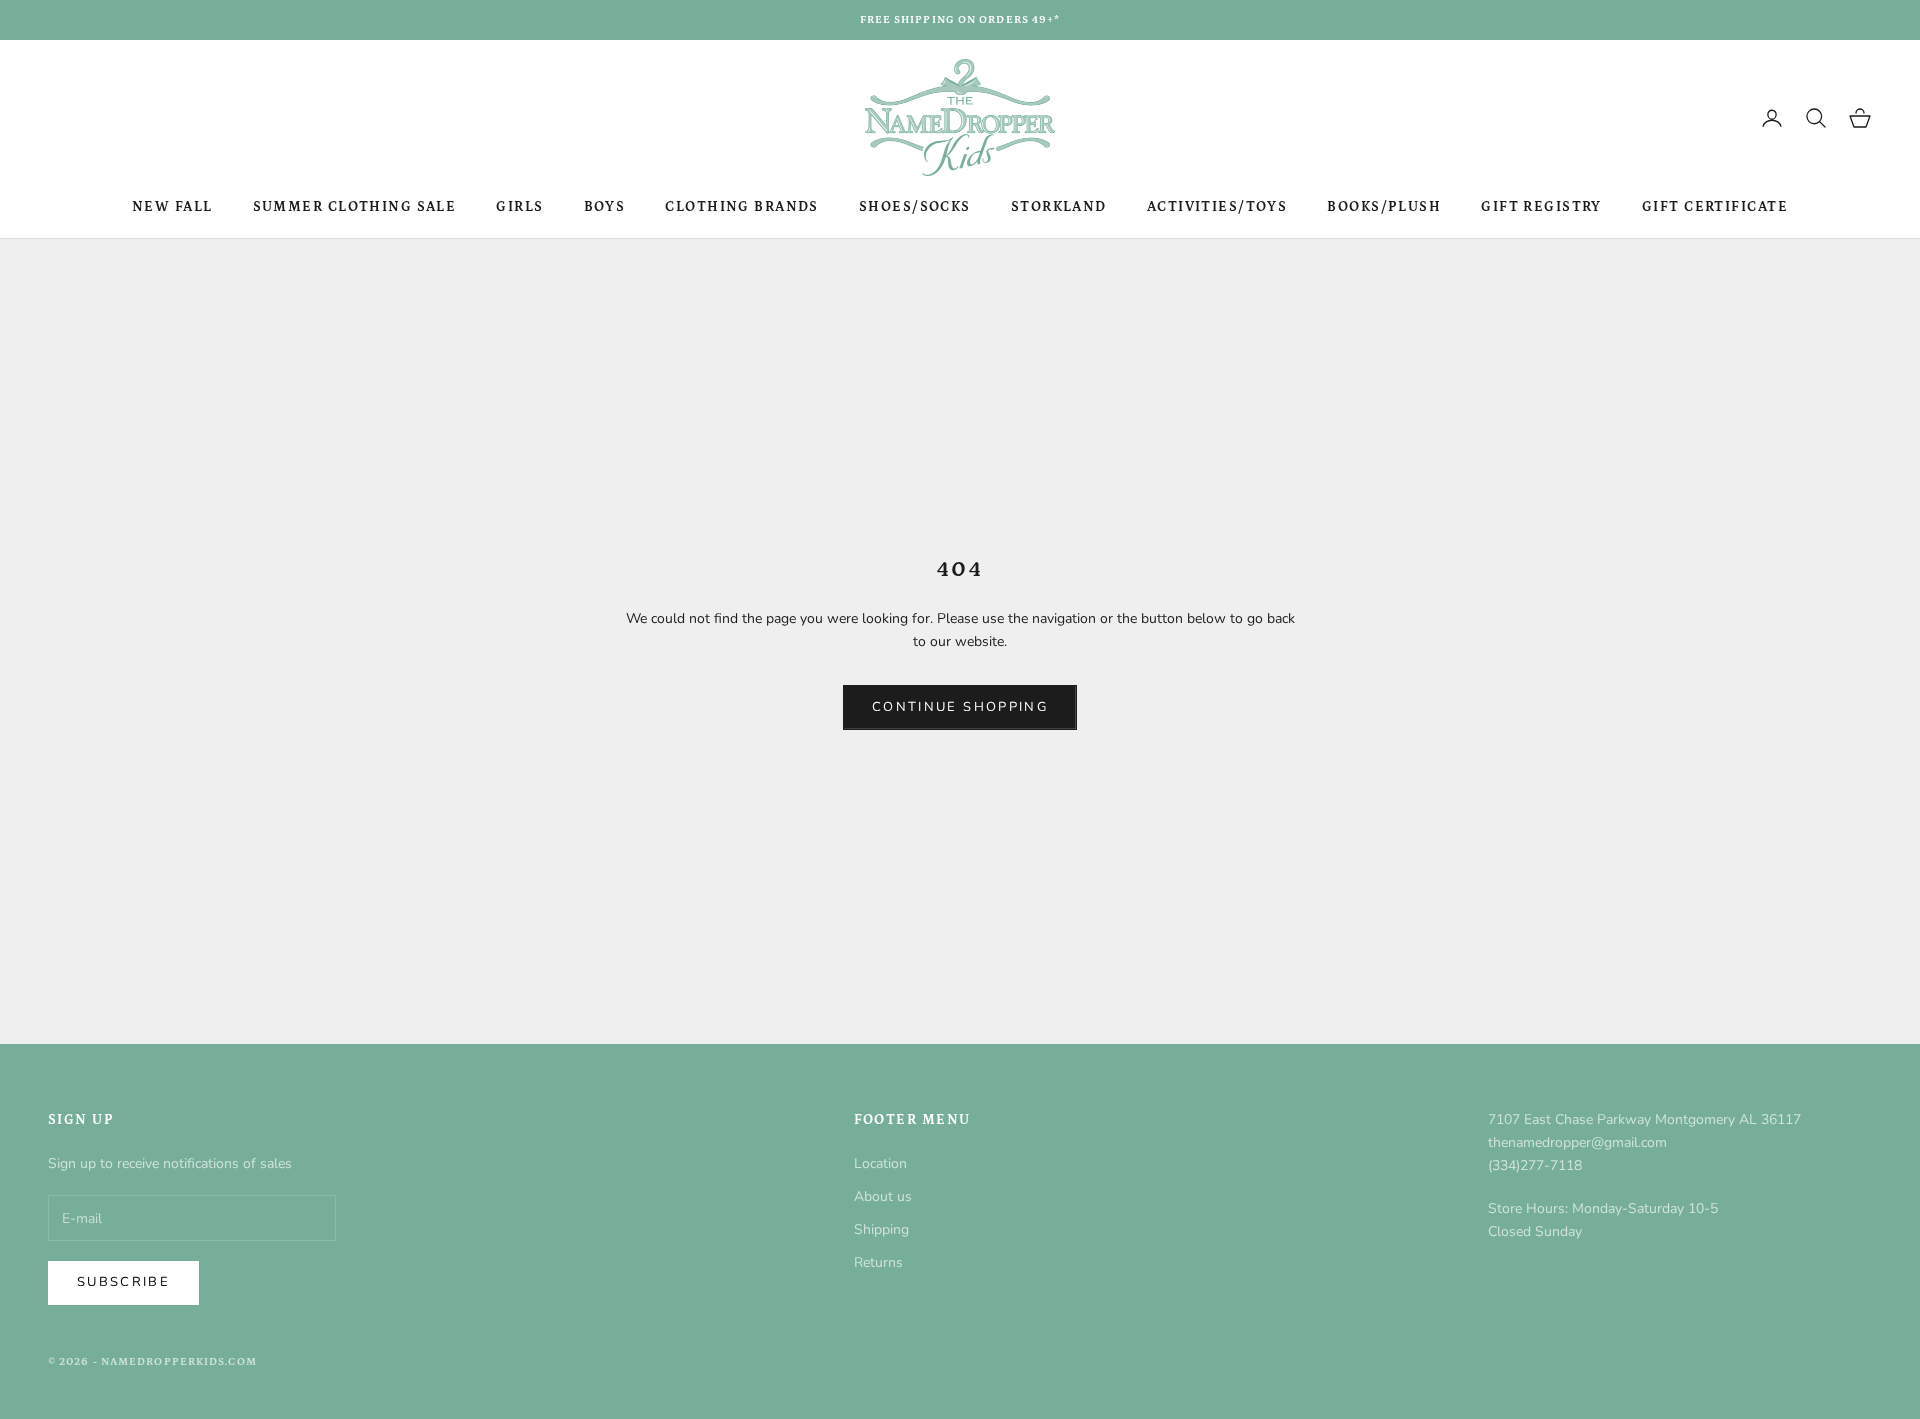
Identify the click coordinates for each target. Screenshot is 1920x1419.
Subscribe (123, 1282)
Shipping (881, 1229)
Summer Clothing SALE (355, 207)
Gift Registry (1541, 207)
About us (883, 1196)
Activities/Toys (1217, 207)
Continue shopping (960, 707)
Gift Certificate (1715, 207)
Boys (605, 207)
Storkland (1059, 207)
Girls (519, 207)
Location (880, 1163)
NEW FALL (172, 207)
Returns (878, 1262)
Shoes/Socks (915, 207)
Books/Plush (1384, 207)
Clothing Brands (742, 207)
